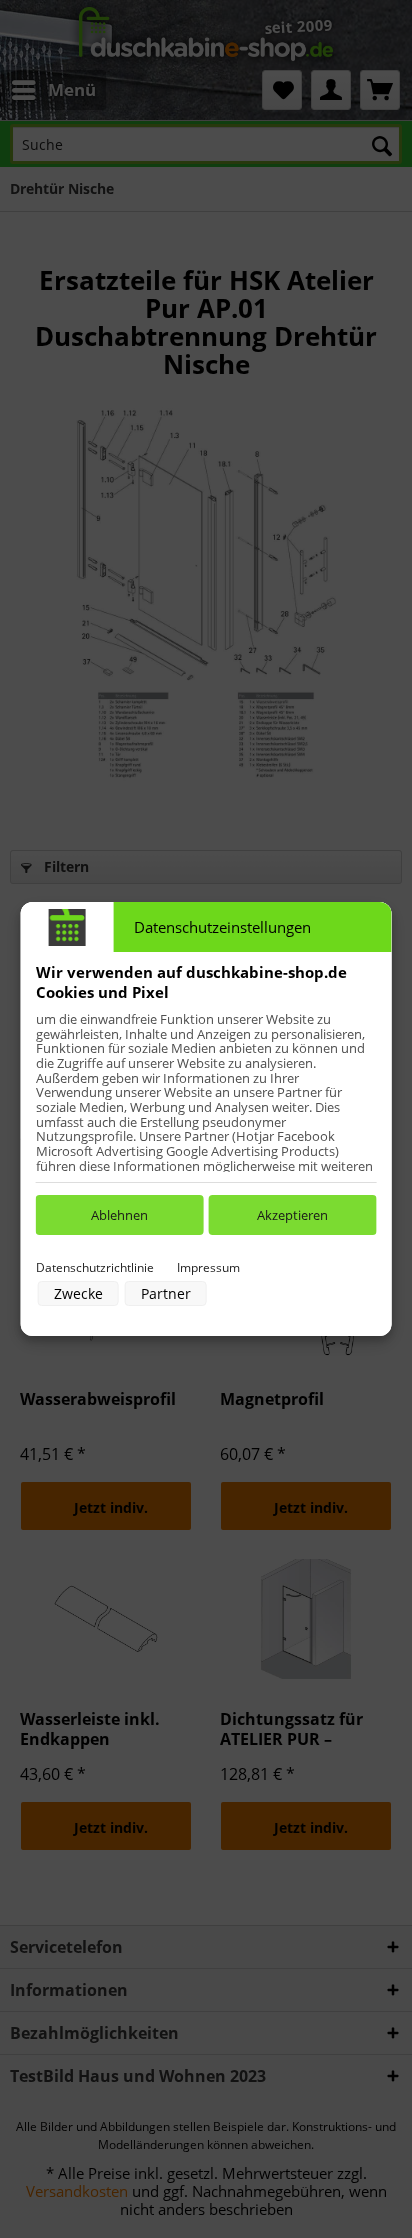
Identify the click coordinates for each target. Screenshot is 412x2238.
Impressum (208, 1267)
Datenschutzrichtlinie (95, 1267)
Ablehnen (119, 1215)
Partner (166, 1293)
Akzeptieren (292, 1215)
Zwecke (78, 1293)
